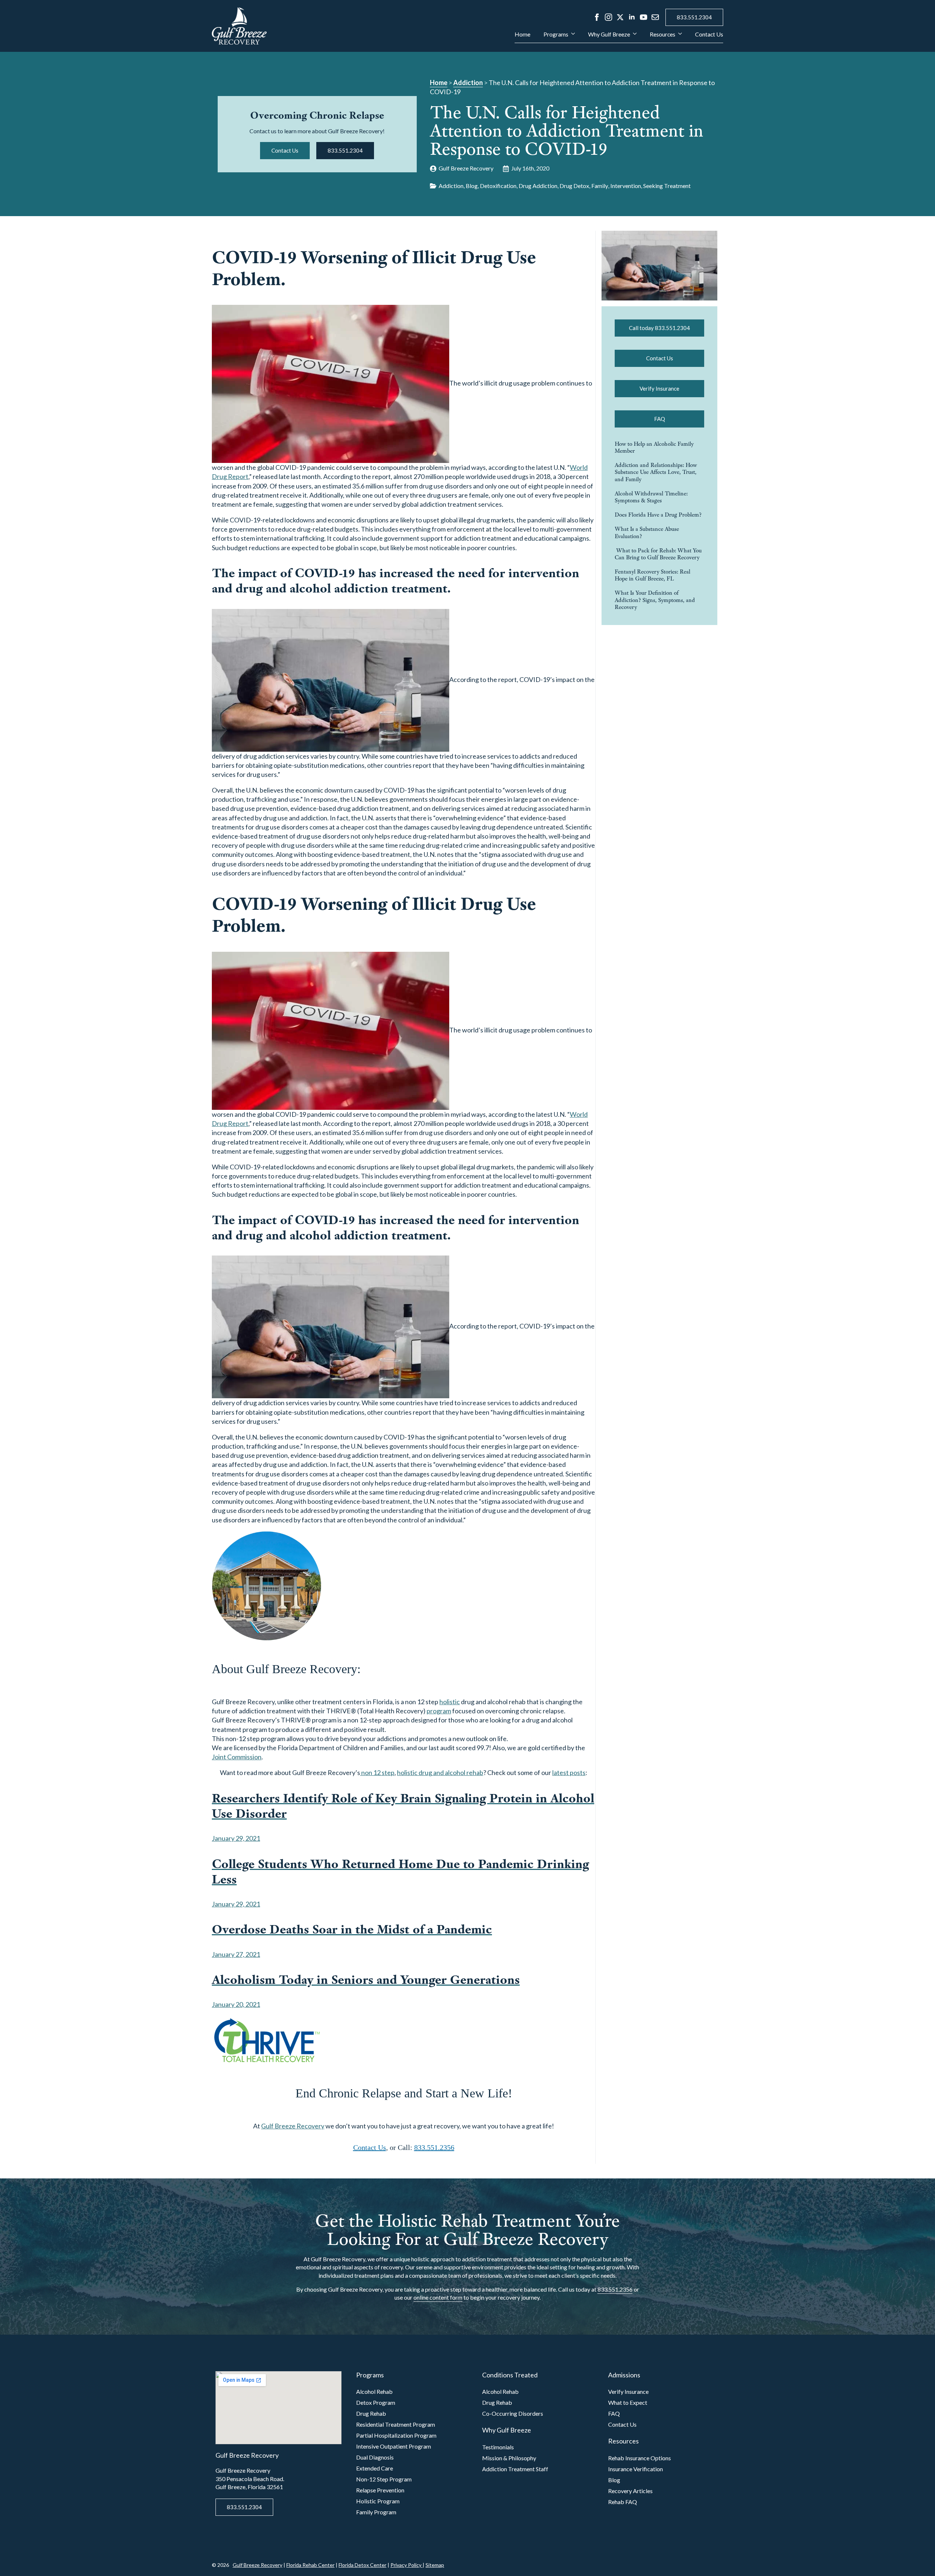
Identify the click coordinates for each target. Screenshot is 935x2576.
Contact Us (709, 34)
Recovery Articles (630, 2491)
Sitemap (435, 2565)
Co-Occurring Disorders (513, 2413)
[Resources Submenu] (679, 37)
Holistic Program (378, 2501)
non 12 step (377, 1772)
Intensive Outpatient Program (394, 2446)
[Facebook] (597, 17)
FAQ (614, 2413)
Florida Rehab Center (310, 2565)
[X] (620, 17)
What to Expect (628, 2402)
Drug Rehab (371, 2413)
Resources (663, 34)
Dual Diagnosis (375, 2457)
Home (522, 34)
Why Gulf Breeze (609, 34)
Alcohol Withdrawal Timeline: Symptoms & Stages (651, 497)
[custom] (655, 17)
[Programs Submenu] (572, 37)
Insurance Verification (636, 2469)
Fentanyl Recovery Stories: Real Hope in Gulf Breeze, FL (652, 575)
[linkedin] (632, 17)
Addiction (468, 83)
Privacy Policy (407, 2565)
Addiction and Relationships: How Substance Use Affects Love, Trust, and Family (656, 472)
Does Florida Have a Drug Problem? (658, 515)
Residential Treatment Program (396, 2424)
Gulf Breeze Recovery (293, 2126)
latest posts (569, 1772)
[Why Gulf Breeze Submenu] (633, 37)
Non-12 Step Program (384, 2479)
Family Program (376, 2512)
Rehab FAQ (623, 2502)
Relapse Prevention (380, 2490)
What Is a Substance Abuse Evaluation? (647, 532)
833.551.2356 (434, 2147)
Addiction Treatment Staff (515, 2469)
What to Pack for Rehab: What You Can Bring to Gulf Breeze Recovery (658, 554)
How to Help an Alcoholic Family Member (654, 447)
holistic (450, 1702)
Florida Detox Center (362, 2565)
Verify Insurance (628, 2391)
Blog (614, 2480)
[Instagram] (608, 17)
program (439, 1711)
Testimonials (498, 2447)
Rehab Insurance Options (640, 2458)
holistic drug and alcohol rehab (440, 1772)
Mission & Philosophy (509, 2458)
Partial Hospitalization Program (396, 2435)
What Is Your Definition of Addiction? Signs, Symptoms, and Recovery (655, 600)
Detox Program (376, 2402)
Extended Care (375, 2468)
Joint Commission (237, 1757)
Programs (556, 34)
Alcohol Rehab (374, 2391)
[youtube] (644, 17)
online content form (438, 2297)
